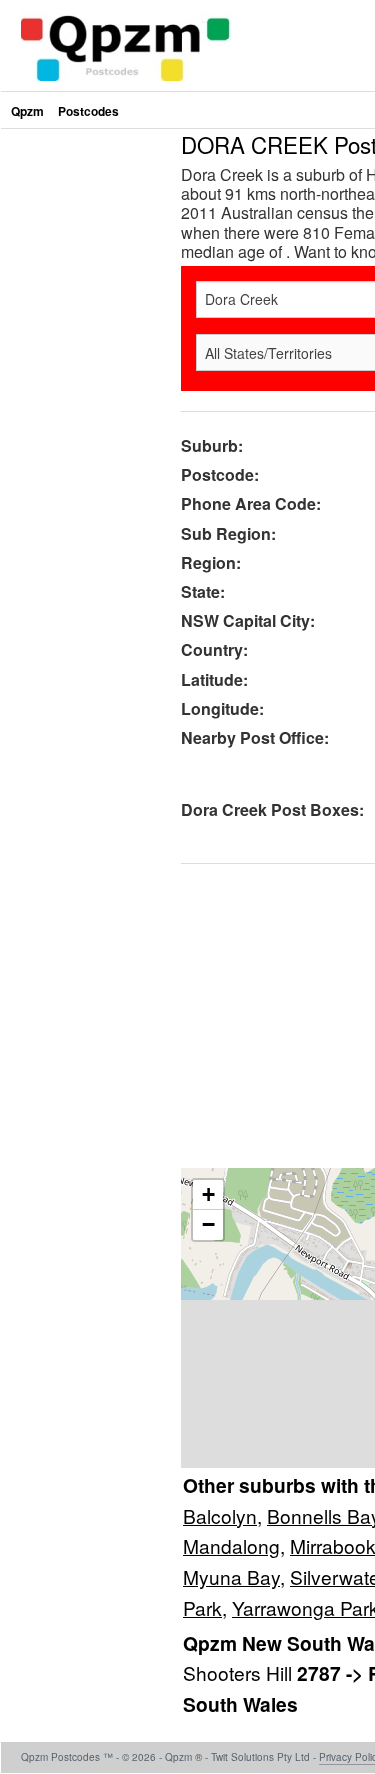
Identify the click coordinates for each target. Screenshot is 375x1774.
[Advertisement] (187, 320)
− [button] (208, 1224)
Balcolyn (220, 1515)
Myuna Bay (231, 1576)
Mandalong (231, 1545)
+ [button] (208, 1194)
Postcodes (88, 111)
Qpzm (27, 111)
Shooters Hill (240, 1672)
